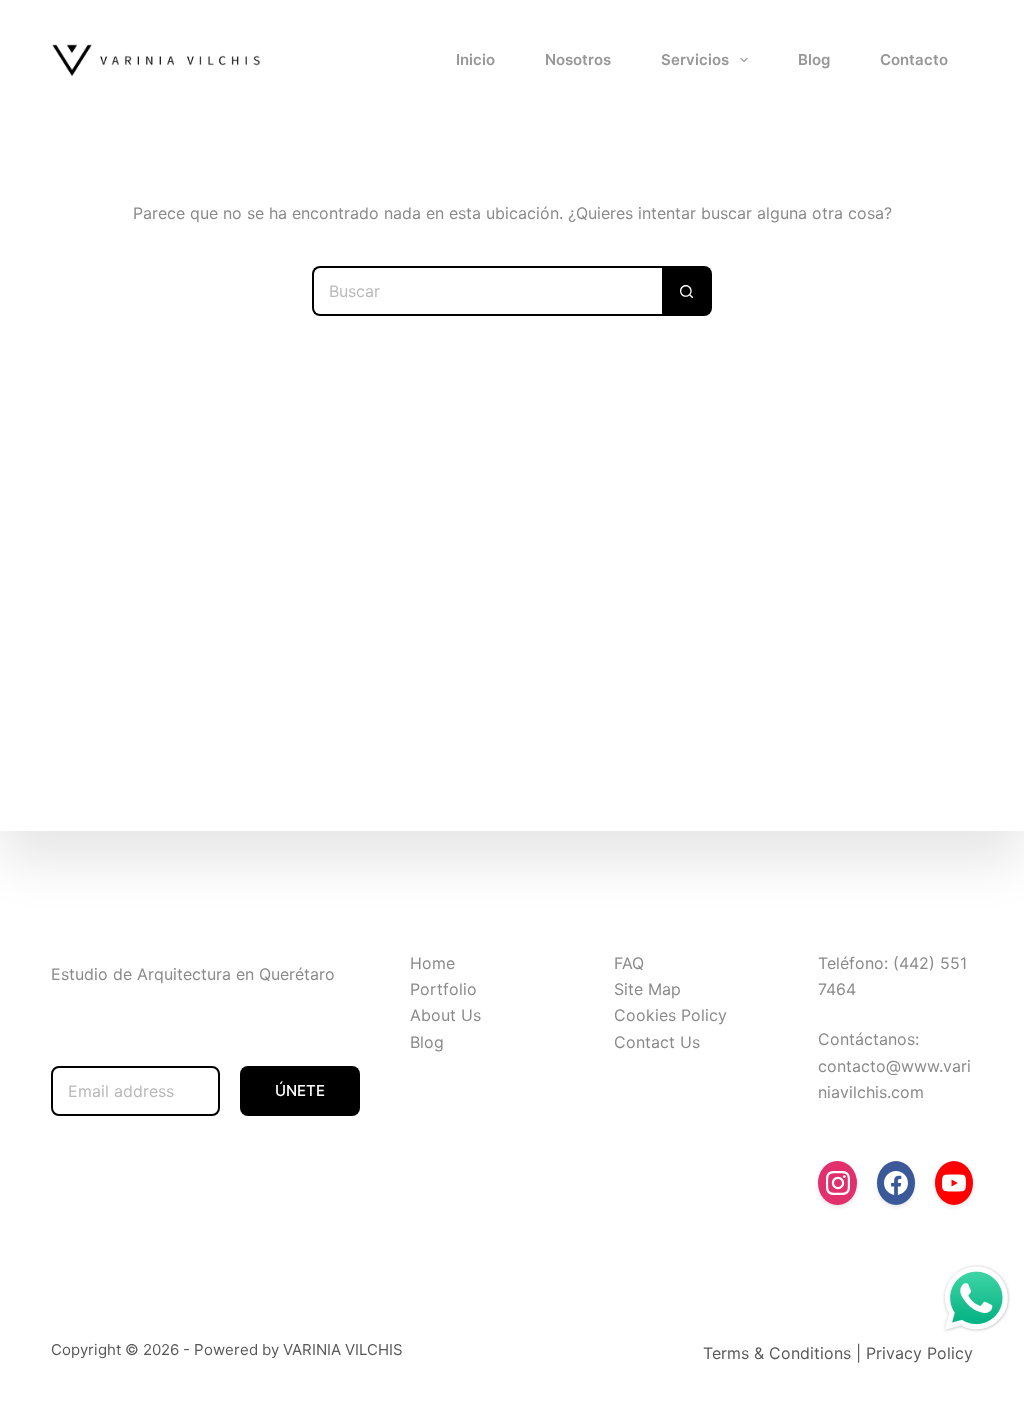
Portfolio (443, 989)
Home (432, 963)
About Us (445, 1015)
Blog (814, 59)
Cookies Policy (670, 1015)
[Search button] (687, 291)
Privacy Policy (919, 1353)
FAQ (629, 963)
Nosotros (578, 59)
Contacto (914, 59)
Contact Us (657, 1042)
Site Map (647, 989)
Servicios (695, 59)
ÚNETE (300, 1090)
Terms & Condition (773, 1353)
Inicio (475, 59)
